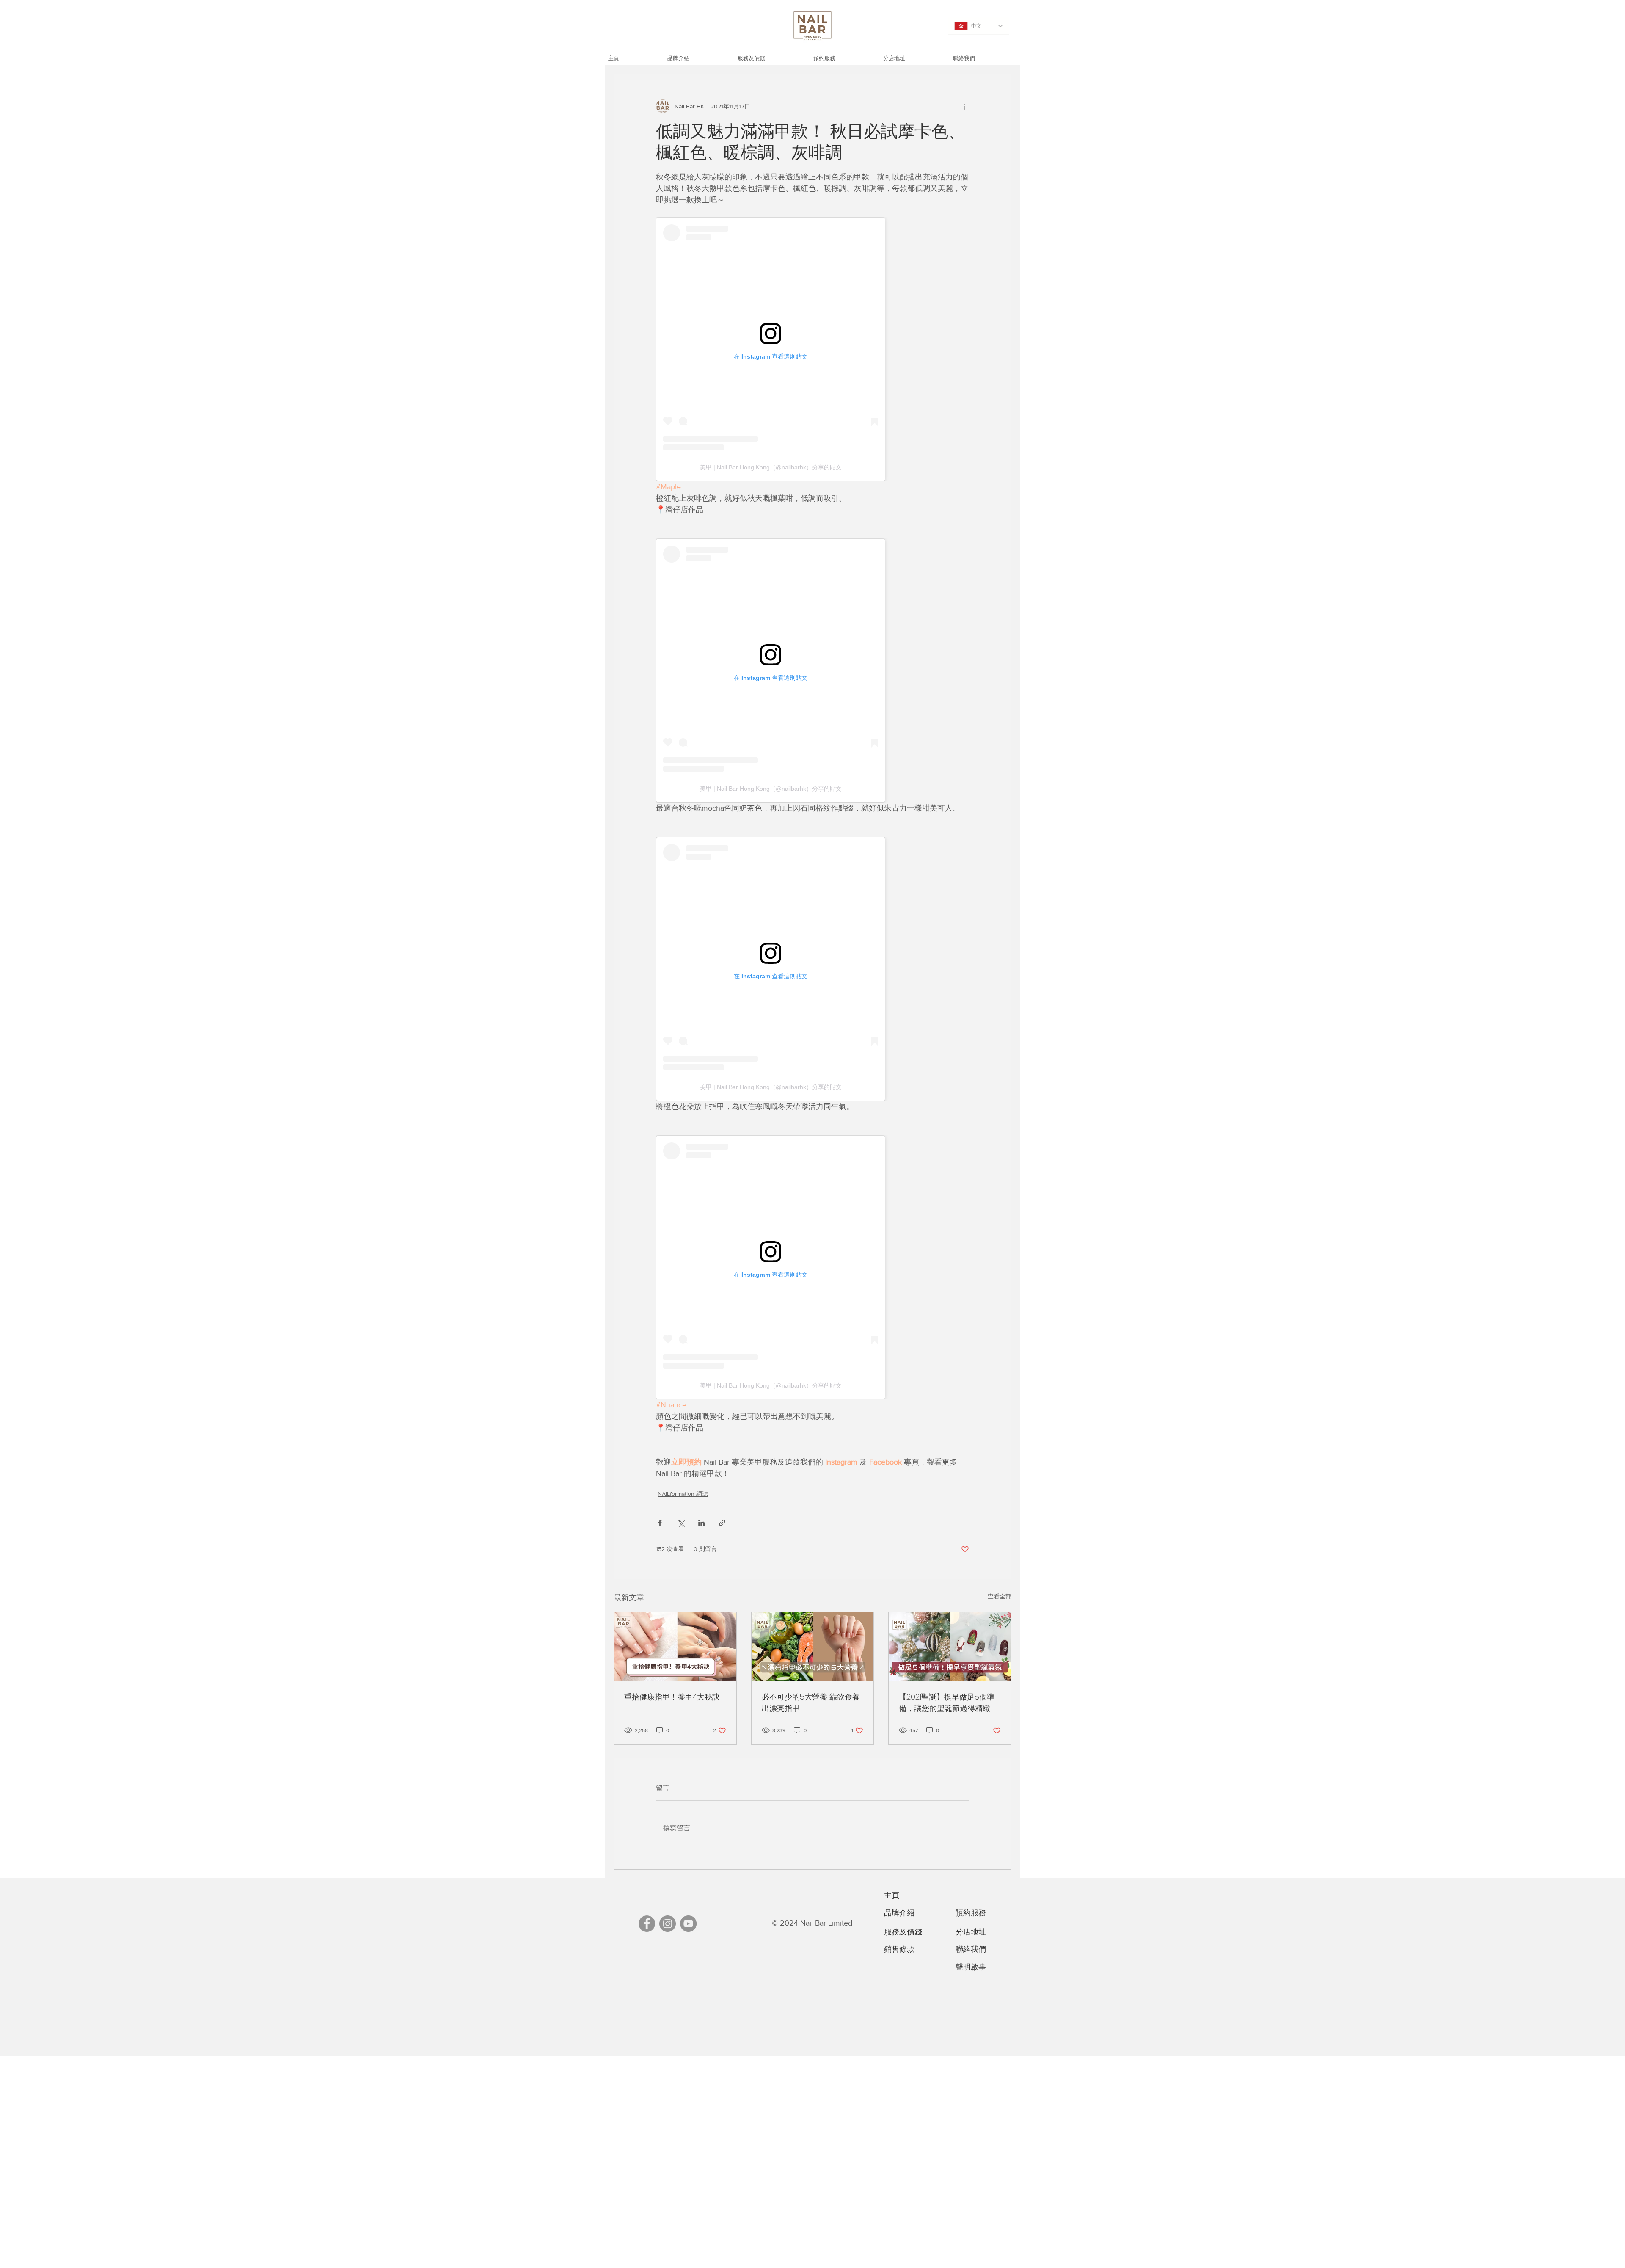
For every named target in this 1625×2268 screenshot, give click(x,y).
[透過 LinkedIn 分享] (701, 1523)
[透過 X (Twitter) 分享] (681, 1523)
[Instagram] (668, 1924)
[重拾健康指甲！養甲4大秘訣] (675, 1647)
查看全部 (1000, 1596)
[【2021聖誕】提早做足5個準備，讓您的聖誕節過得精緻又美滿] (950, 1647)
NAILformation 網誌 (683, 1494)
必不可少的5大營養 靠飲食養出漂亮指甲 (811, 1702)
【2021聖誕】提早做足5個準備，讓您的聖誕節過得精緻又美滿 (948, 1703)
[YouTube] (688, 1924)
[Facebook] (647, 1924)
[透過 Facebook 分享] (660, 1523)
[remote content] (812, 349)
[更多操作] (964, 106)
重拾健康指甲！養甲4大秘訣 (672, 1697)
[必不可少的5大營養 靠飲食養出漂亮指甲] (813, 1647)
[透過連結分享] (722, 1523)
